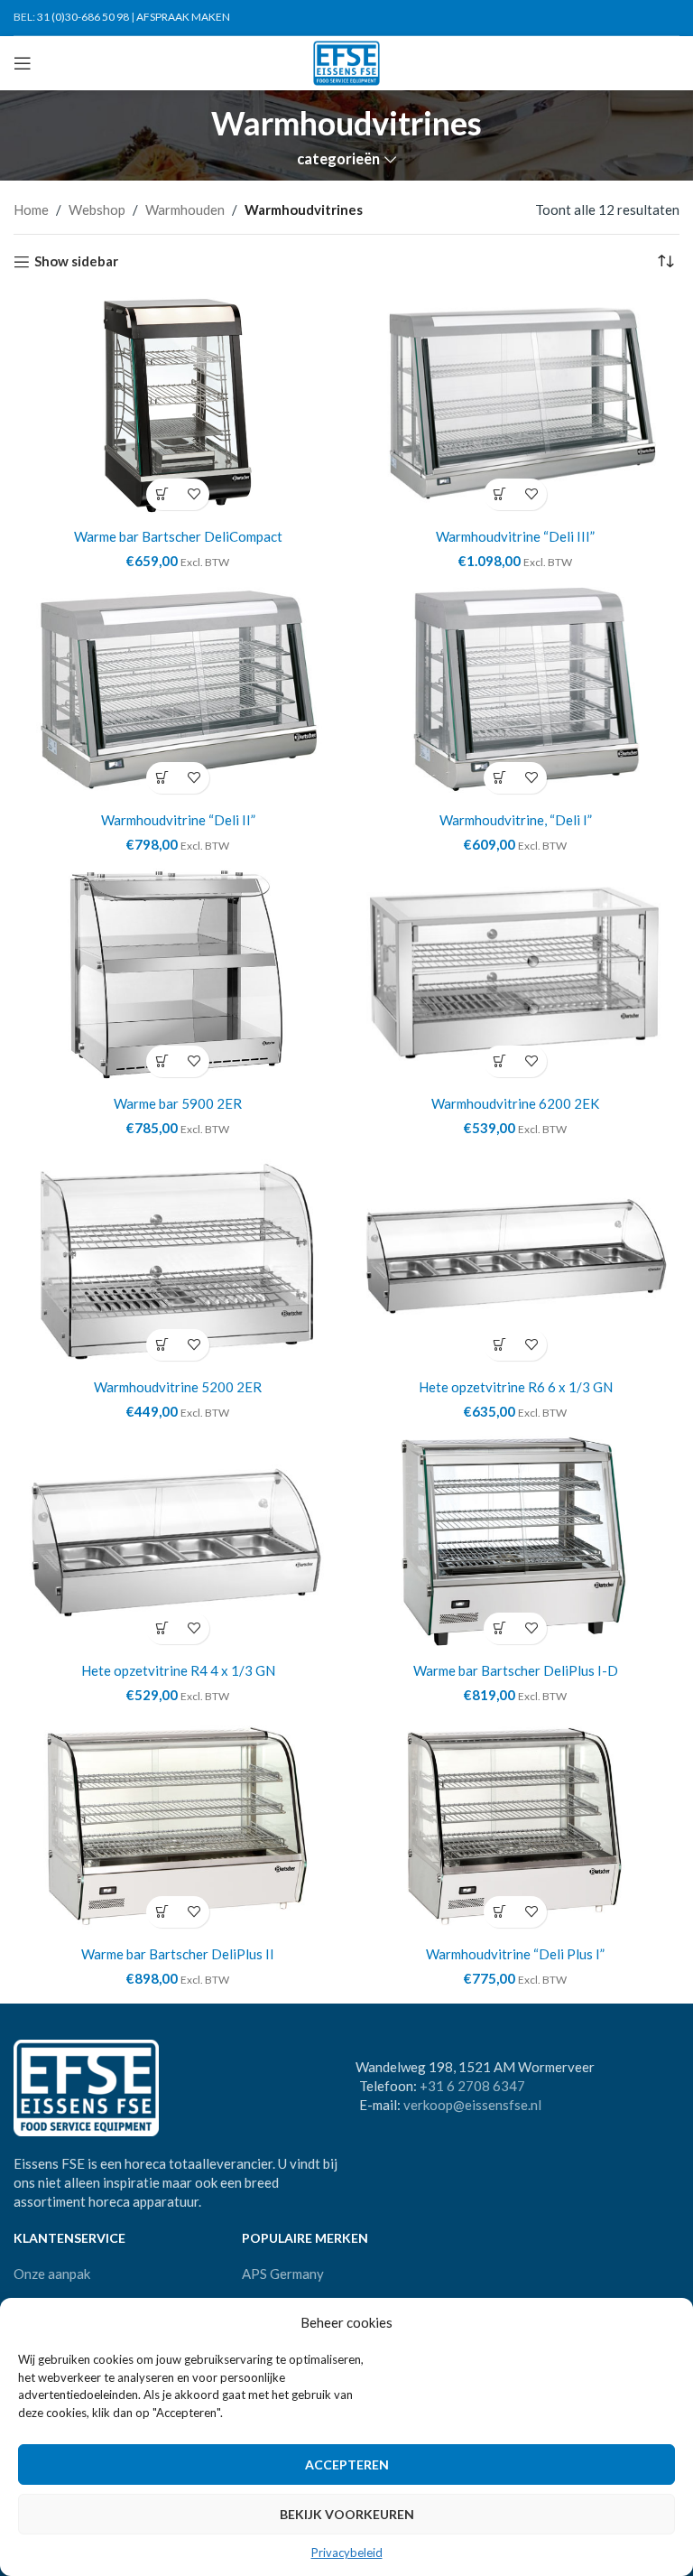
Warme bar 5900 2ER (178, 1103)
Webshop (97, 209)
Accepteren (347, 2464)
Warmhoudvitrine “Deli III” (515, 536)
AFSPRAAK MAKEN (183, 17)
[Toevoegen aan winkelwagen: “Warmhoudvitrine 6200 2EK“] (499, 1061)
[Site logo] (347, 61)
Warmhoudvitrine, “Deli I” (516, 820)
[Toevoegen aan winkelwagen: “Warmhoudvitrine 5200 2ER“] (162, 1345)
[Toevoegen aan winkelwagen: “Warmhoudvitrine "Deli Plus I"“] (499, 1912)
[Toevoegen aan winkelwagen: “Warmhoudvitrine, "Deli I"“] (499, 778)
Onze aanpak (52, 2274)
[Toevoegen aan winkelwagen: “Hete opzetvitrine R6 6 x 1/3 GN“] (499, 1345)
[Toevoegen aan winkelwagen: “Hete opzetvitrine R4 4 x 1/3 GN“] (162, 1628)
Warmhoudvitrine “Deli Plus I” (515, 1954)
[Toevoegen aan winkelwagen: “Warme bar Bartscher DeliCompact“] (162, 494)
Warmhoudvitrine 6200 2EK (515, 1103)
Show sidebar (76, 262)
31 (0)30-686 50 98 (83, 17)
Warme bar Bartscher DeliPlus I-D (516, 1670)
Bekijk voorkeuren (347, 2514)
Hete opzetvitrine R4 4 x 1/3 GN (178, 1670)
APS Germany (283, 2274)
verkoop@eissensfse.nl (472, 2105)
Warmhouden (185, 209)
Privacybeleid (347, 2553)
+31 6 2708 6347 (472, 2086)
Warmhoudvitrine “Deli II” (178, 820)
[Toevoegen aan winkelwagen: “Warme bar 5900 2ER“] (162, 1061)
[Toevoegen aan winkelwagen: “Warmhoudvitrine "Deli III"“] (499, 494)
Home (31, 209)
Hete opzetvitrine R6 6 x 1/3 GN (516, 1387)
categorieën (338, 159)
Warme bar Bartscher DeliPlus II (178, 1954)
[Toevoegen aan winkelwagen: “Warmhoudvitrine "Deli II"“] (162, 778)
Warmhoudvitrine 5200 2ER (178, 1387)
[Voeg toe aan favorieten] (194, 494)
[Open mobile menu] (23, 63)
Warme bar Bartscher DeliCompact (178, 536)
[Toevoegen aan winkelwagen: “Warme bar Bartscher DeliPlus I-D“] (499, 1628)
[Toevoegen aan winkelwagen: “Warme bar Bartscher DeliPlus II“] (162, 1912)
